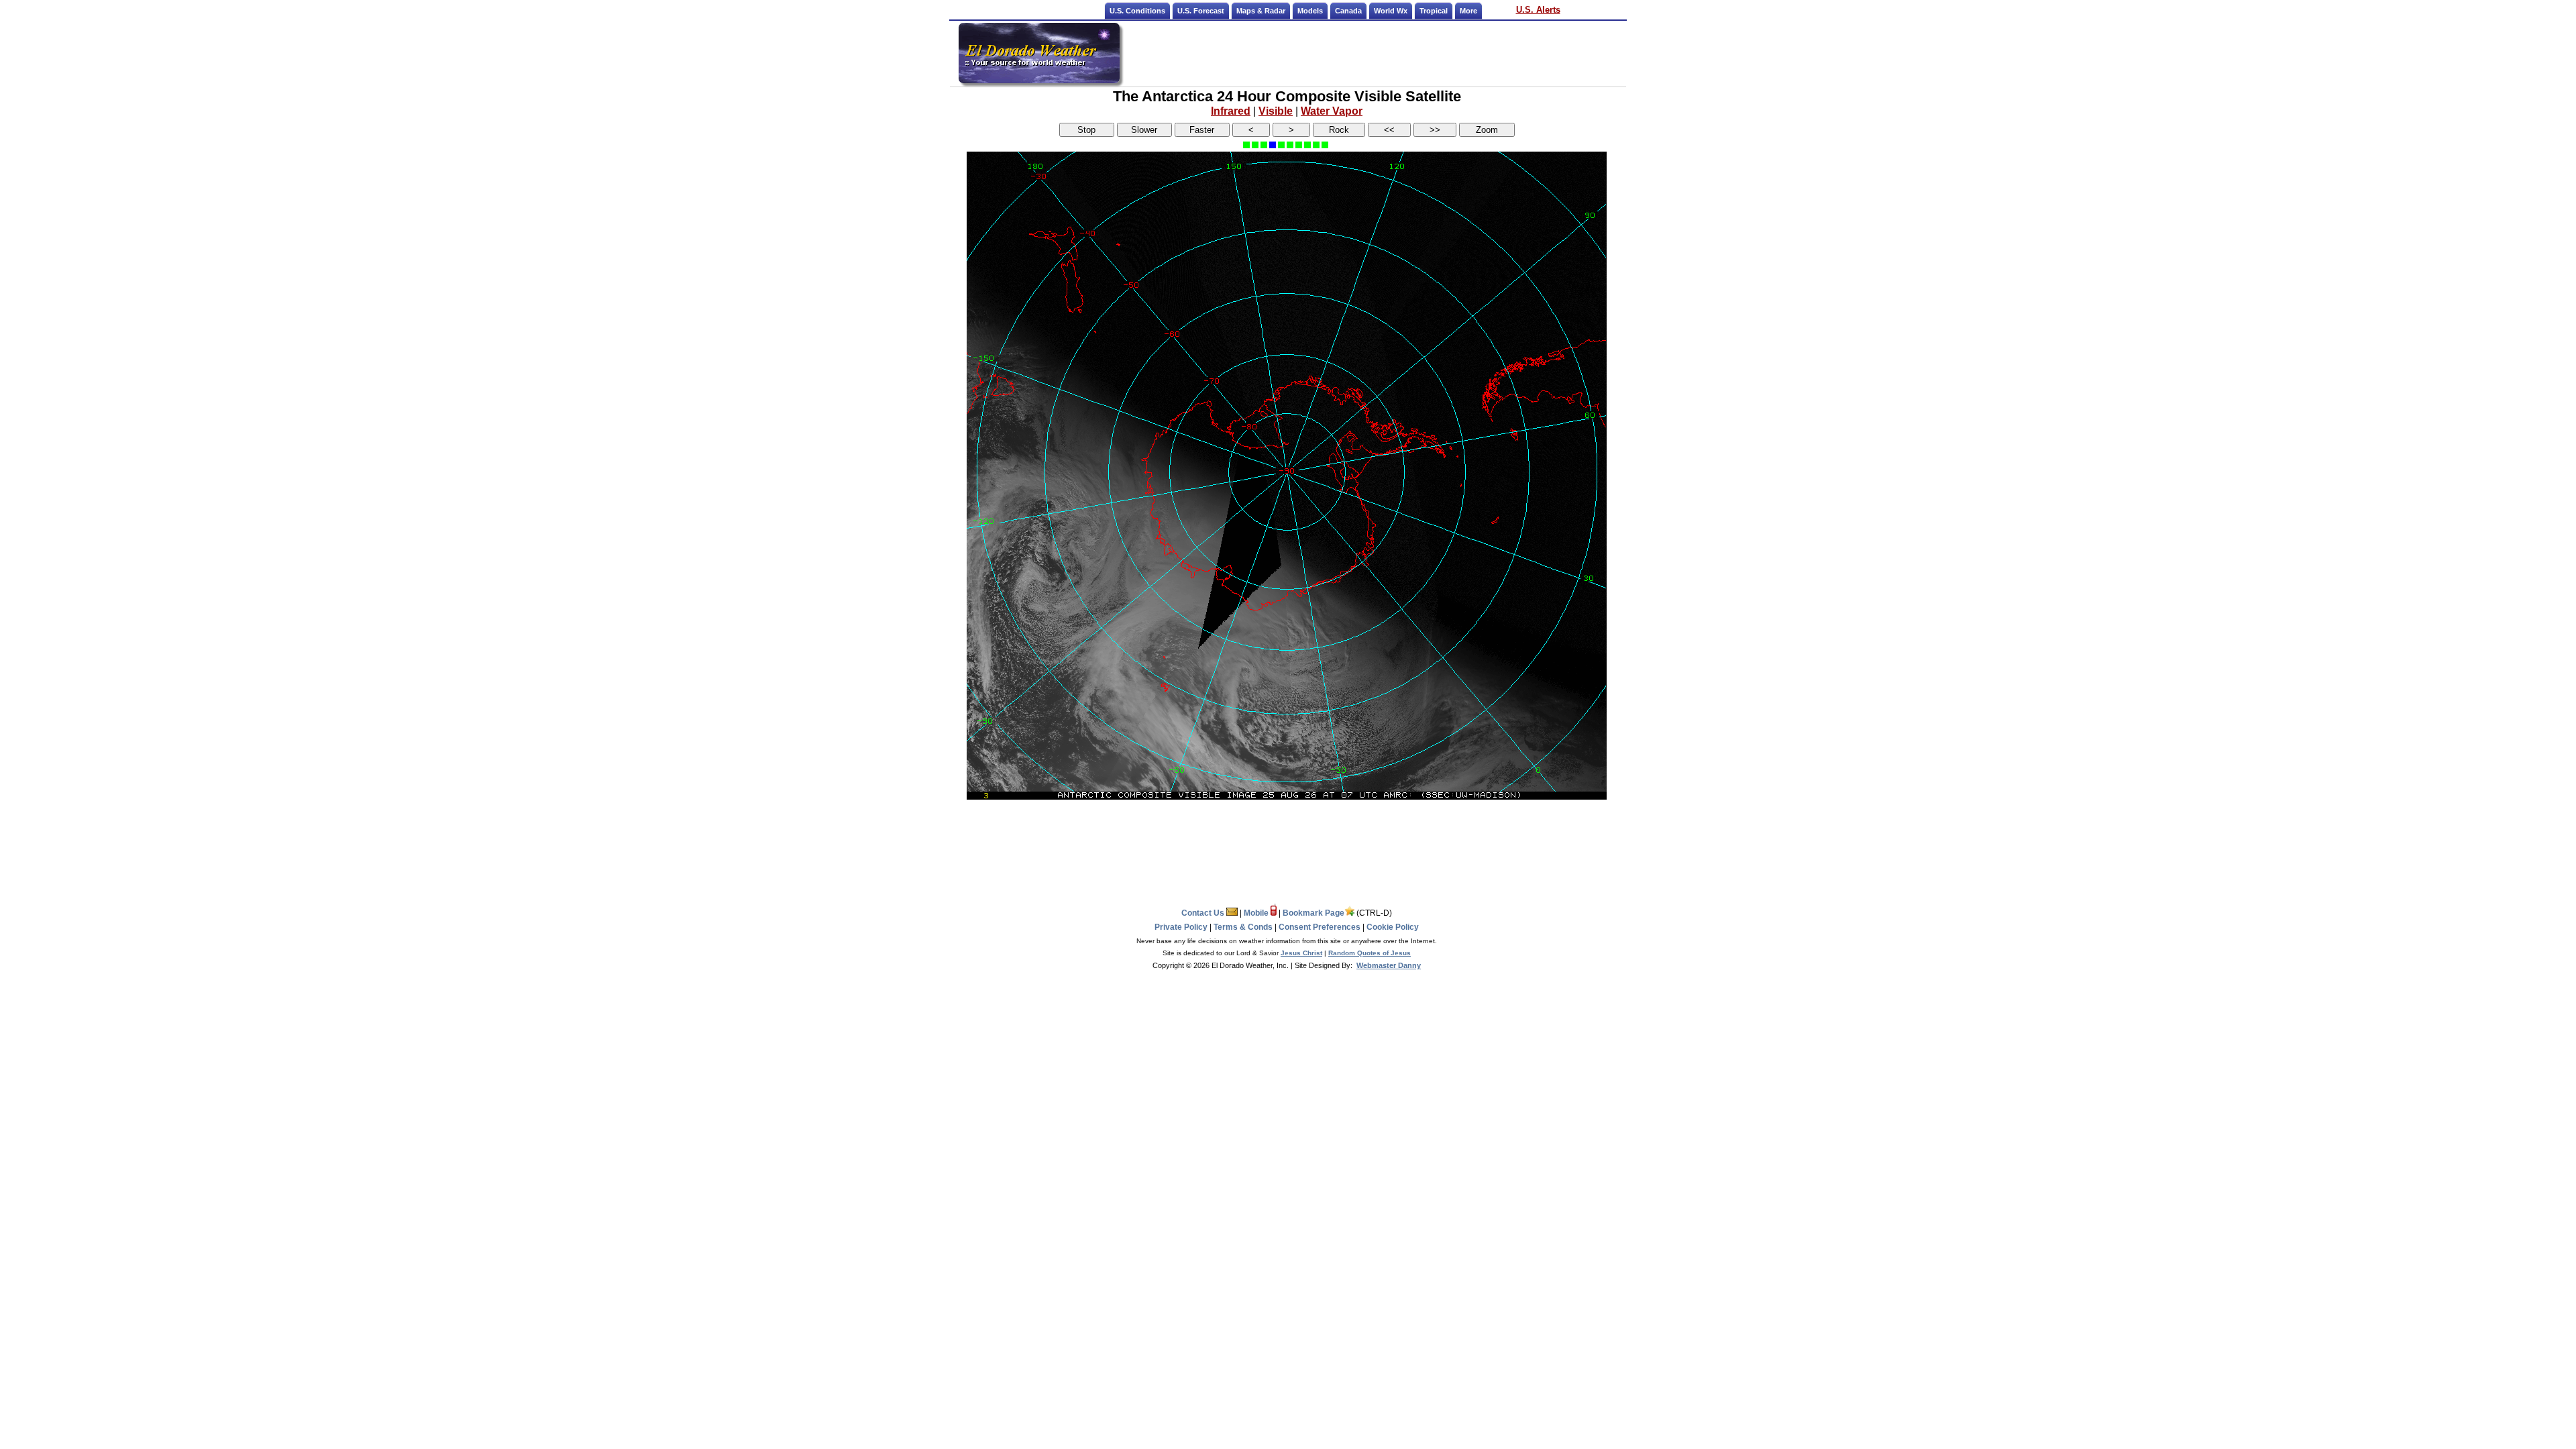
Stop (1086, 130)
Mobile (1257, 913)
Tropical (1434, 11)
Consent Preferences (1320, 927)
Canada (1348, 11)
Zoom (1487, 130)
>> (1435, 130)
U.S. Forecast (1201, 11)
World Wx (1391, 11)
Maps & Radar (1261, 11)
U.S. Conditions (1137, 11)
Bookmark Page (1313, 913)
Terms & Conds (1243, 927)
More (1468, 11)
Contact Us (1204, 913)
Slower (1144, 130)
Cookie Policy (1393, 927)
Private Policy (1181, 927)
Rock (1339, 130)
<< (1389, 130)
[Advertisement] (1374, 53)
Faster (1202, 130)
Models (1310, 11)
